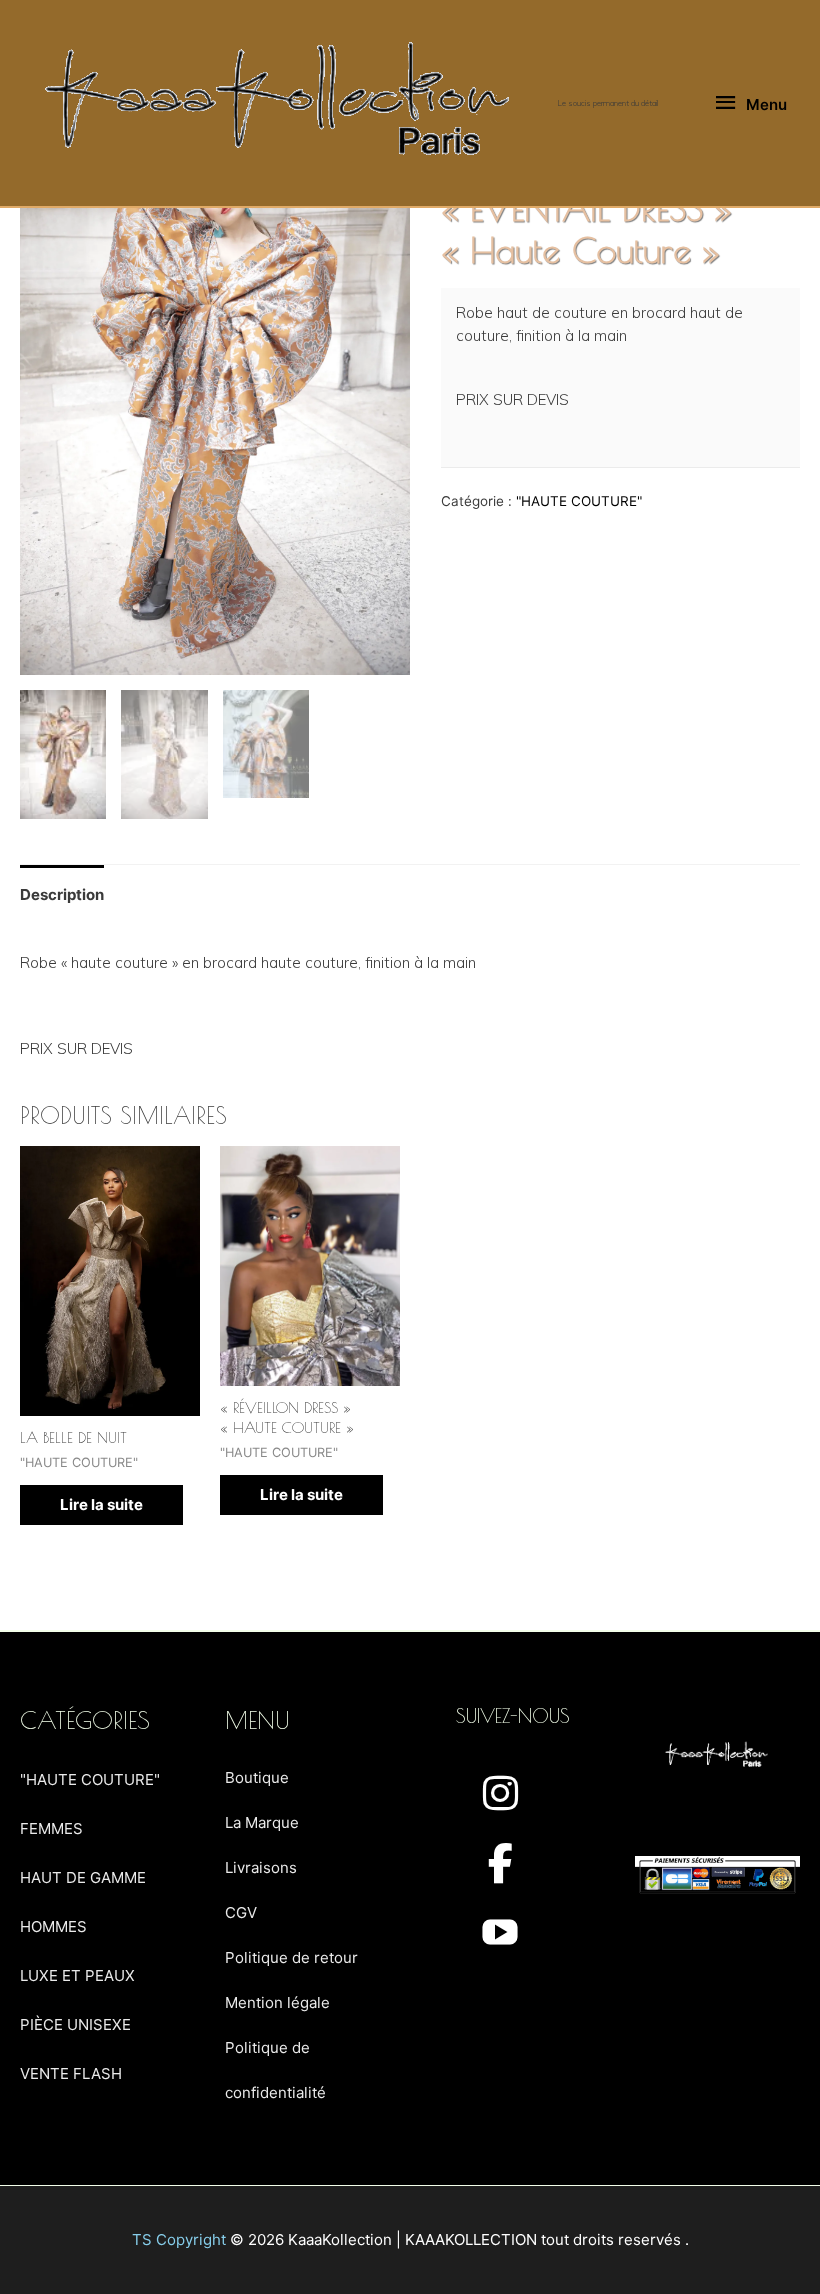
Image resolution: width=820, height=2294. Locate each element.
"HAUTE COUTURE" (579, 501)
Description (62, 894)
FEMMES (51, 1828)
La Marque (262, 1822)
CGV (241, 1912)
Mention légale (277, 2002)
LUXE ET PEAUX (77, 1975)
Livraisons (261, 1867)
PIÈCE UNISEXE (75, 2024)
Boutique (257, 1777)
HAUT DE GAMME (83, 1877)
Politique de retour (291, 1957)
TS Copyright (179, 2239)
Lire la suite (101, 1504)
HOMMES (53, 1926)
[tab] (62, 895)
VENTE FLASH (71, 2073)
